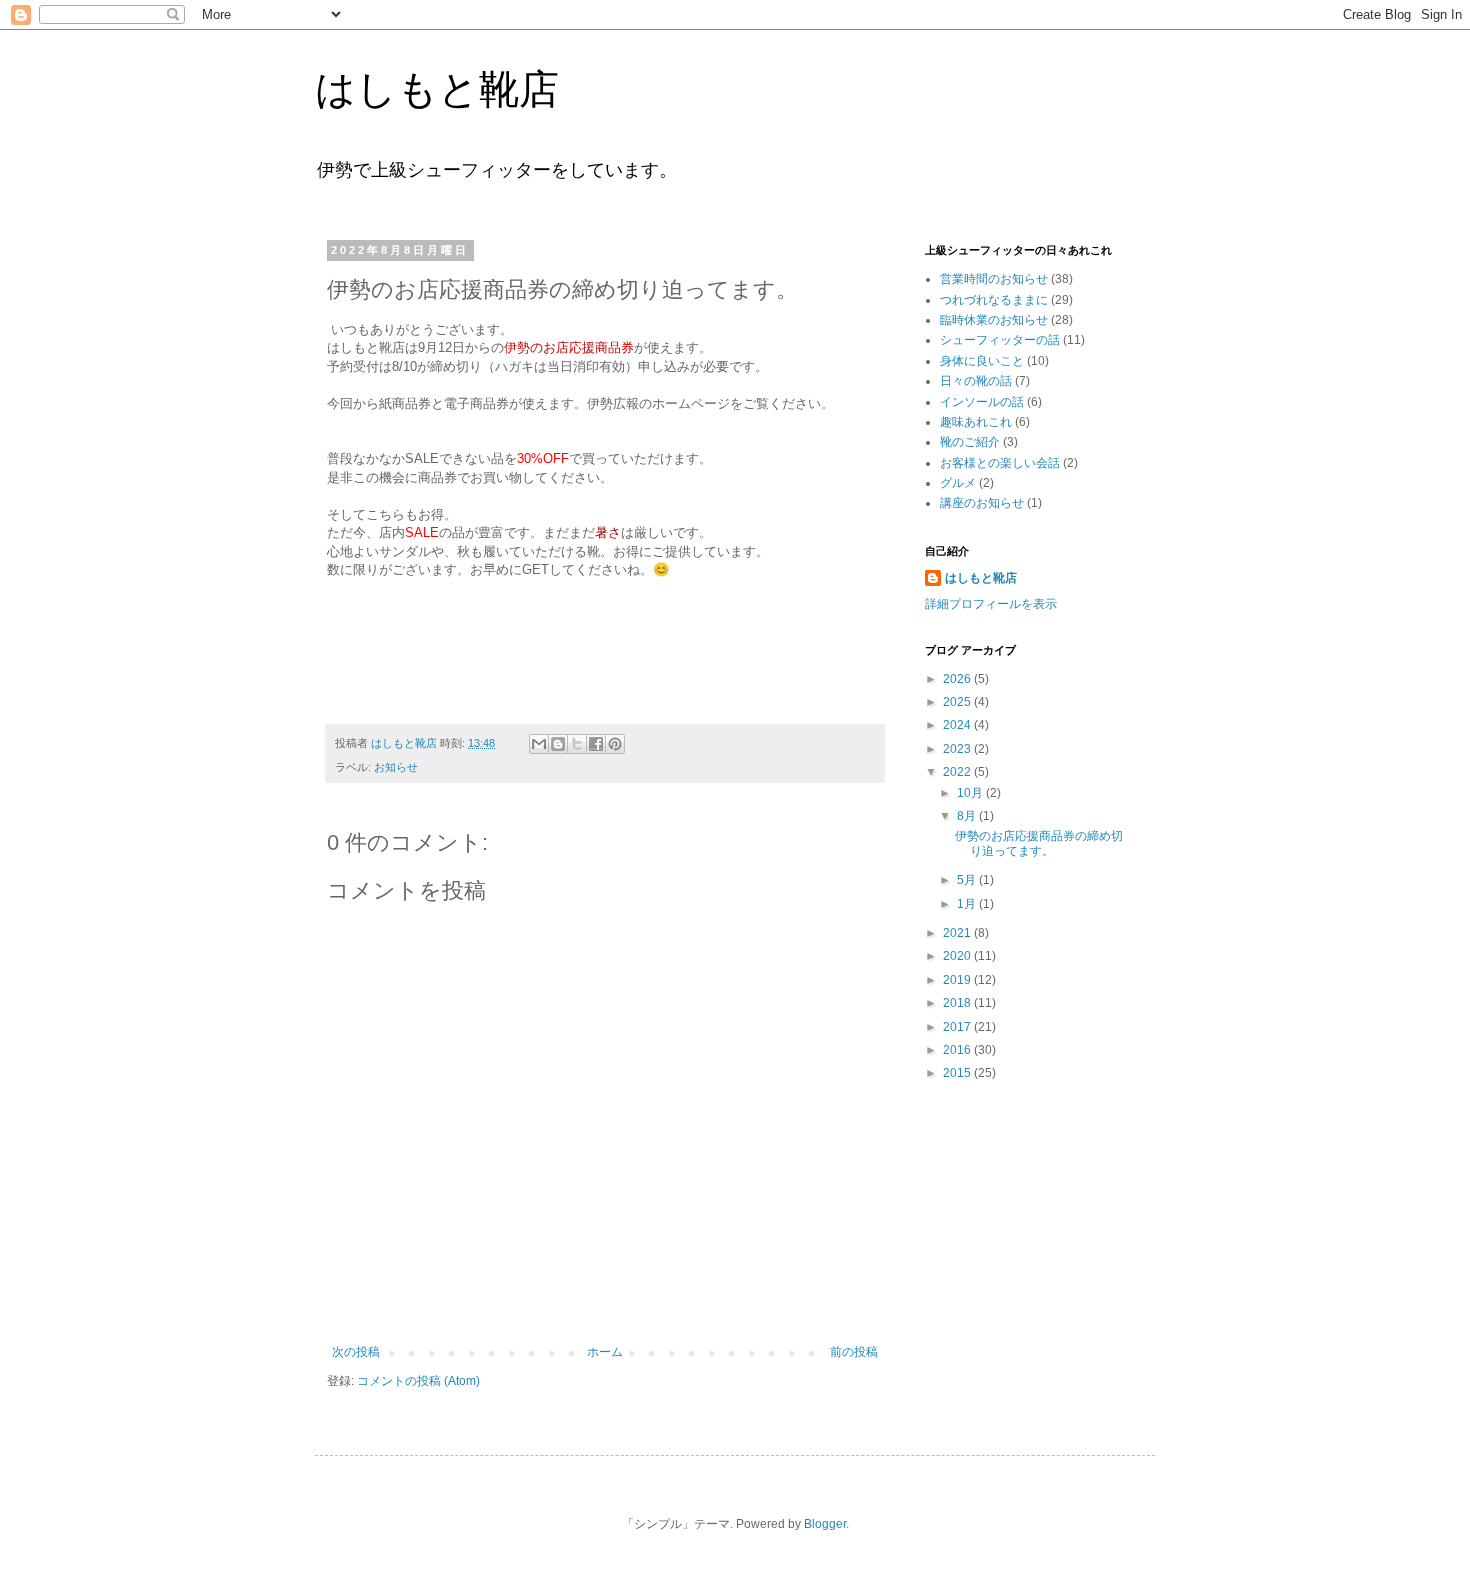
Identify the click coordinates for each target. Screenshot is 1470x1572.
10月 (971, 793)
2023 (958, 749)
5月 (968, 880)
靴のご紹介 (970, 442)
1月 (968, 904)
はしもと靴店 (437, 89)
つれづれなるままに (994, 300)
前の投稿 (854, 1352)
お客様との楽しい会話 (1000, 463)
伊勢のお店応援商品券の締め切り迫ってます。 (1039, 843)
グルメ (958, 483)
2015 (958, 1073)
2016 (958, 1050)
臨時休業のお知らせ (994, 320)
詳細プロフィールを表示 (991, 604)
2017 (958, 1027)
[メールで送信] (539, 744)
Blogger (825, 1524)
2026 (958, 679)
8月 (968, 816)
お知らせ (396, 767)
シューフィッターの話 (1000, 340)
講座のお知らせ (982, 503)
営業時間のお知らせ (994, 279)
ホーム (605, 1352)
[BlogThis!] (558, 744)
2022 (958, 772)
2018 (958, 1003)
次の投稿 (356, 1352)
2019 (958, 980)
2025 (958, 702)
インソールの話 (982, 402)
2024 (958, 725)
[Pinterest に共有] (615, 744)
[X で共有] (577, 744)
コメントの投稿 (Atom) (418, 1381)
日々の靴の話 (976, 381)
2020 (958, 956)
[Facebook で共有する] (596, 744)
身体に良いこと (982, 361)
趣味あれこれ (976, 422)
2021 (958, 933)
